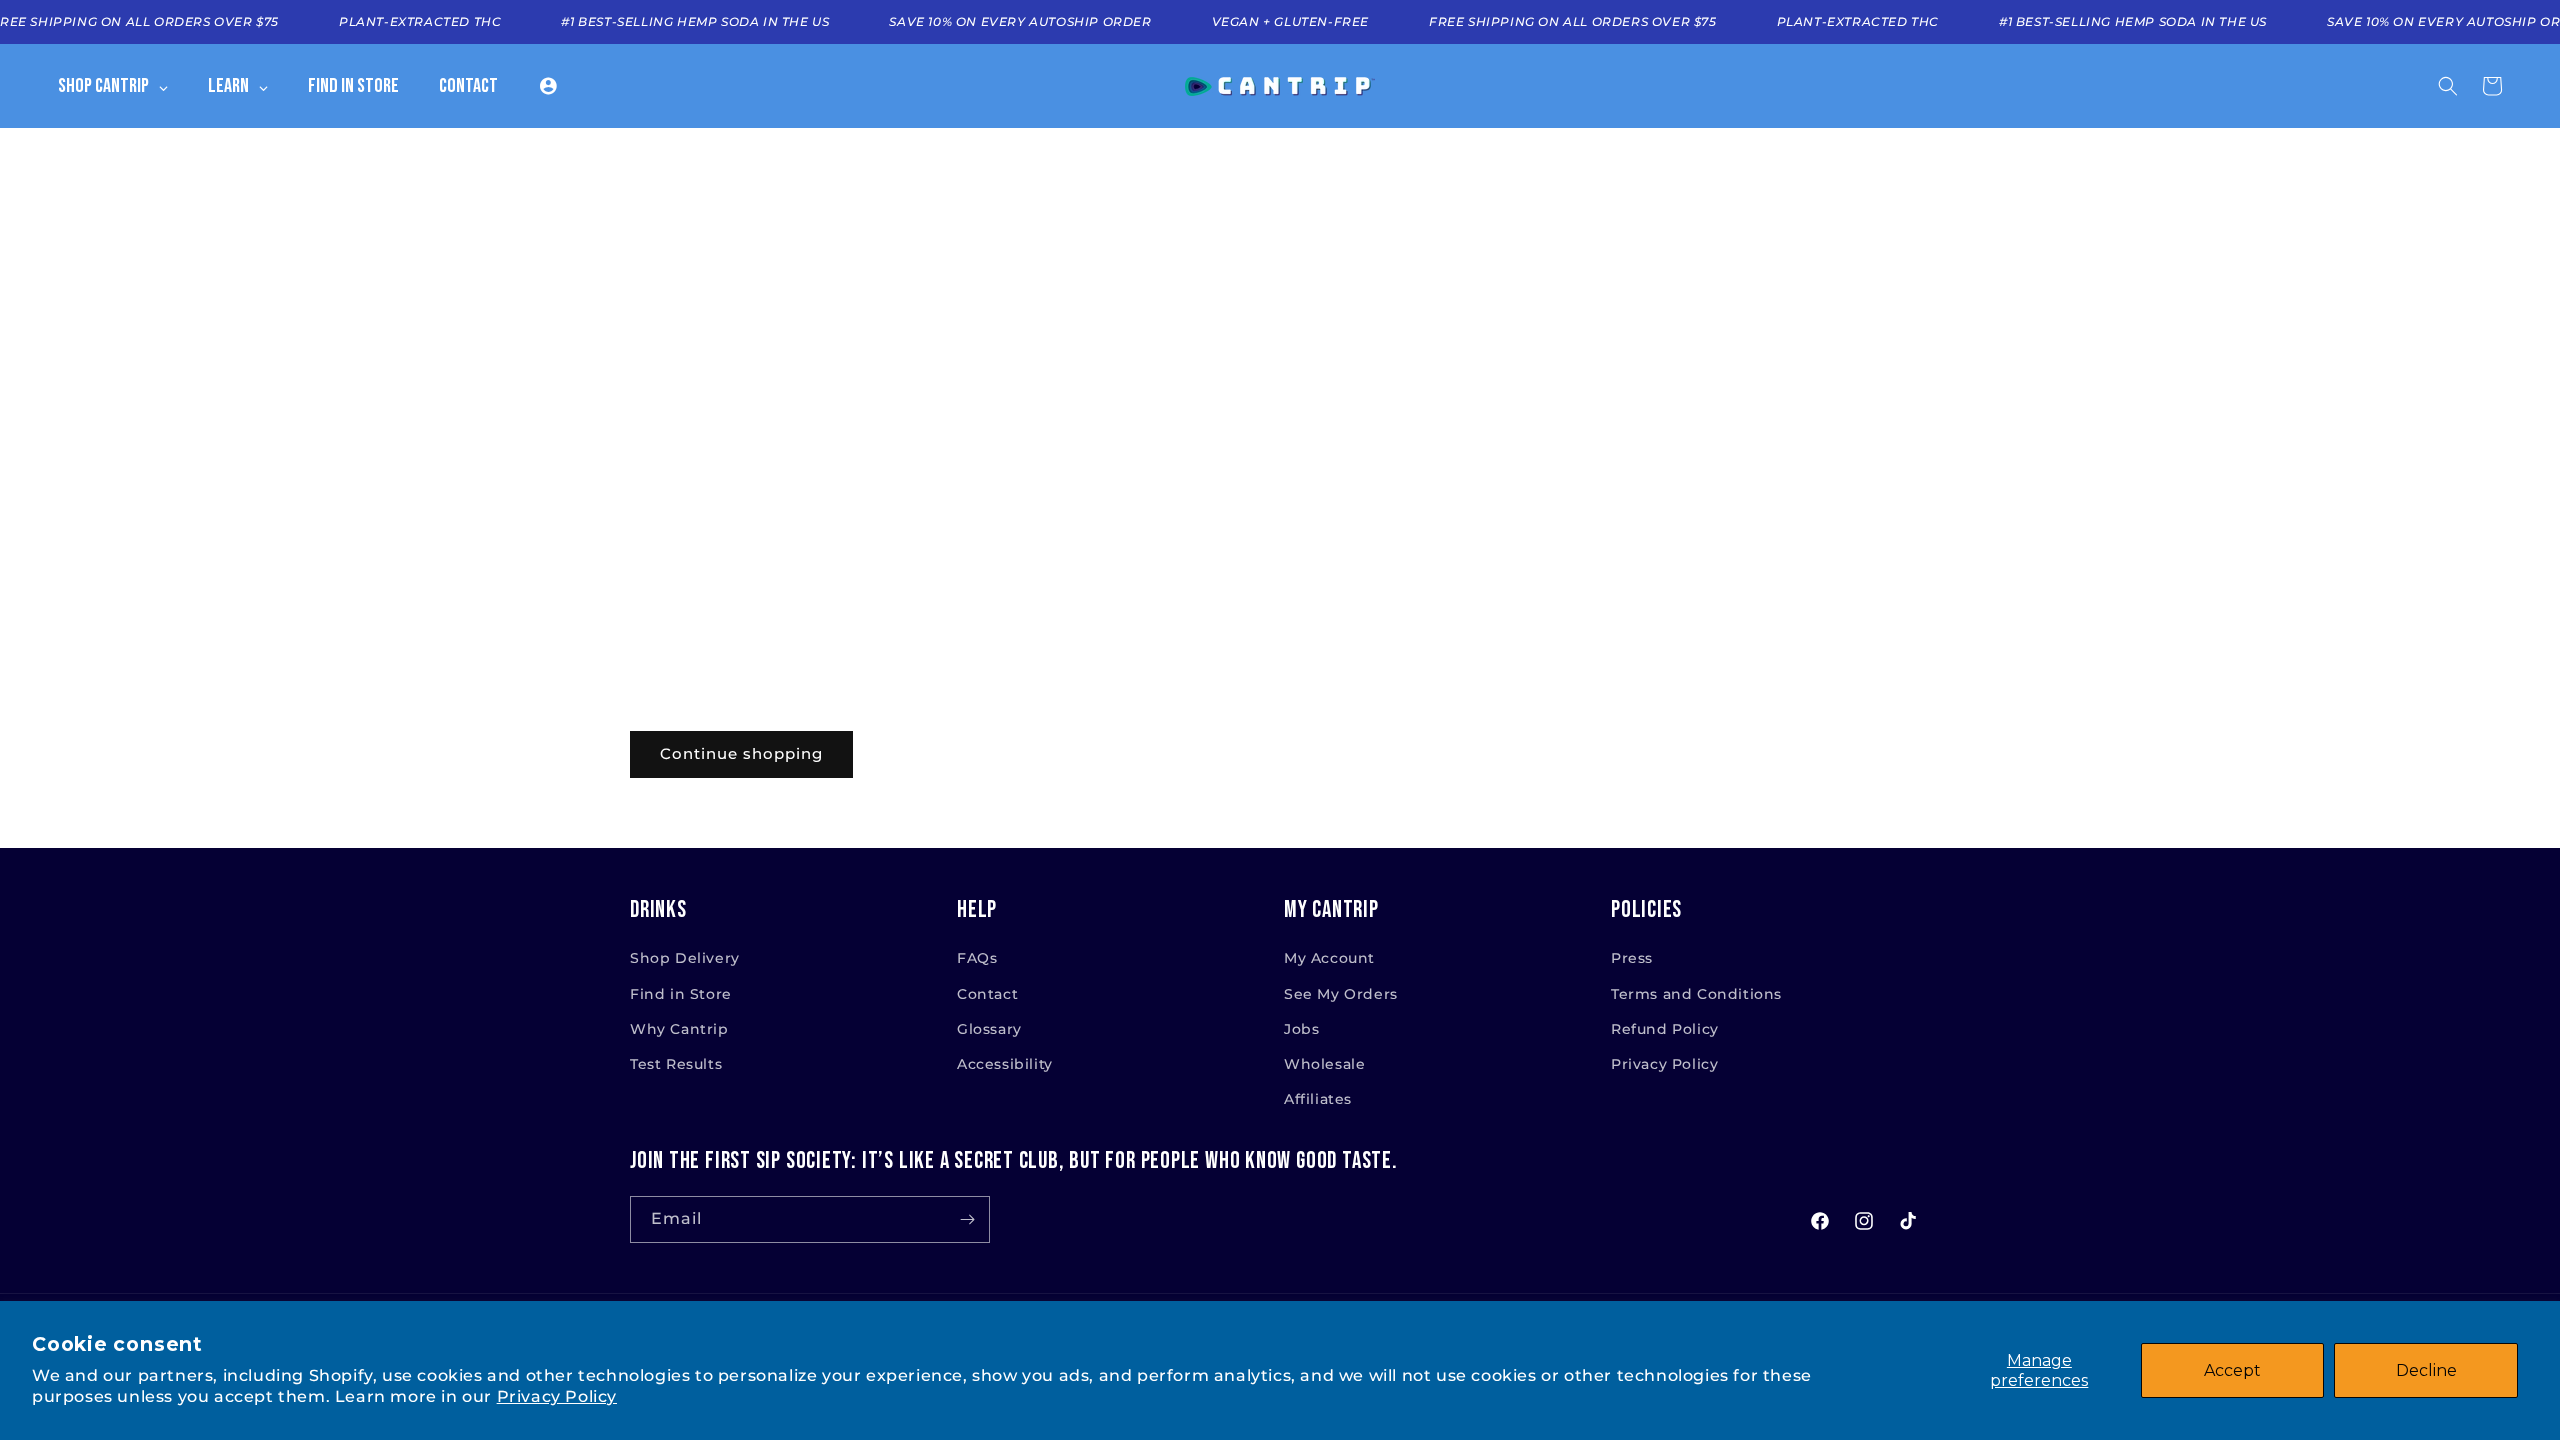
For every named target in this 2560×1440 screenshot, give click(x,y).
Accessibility (1005, 1064)
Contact (987, 994)
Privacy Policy (557, 1396)
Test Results (676, 1064)
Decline (2426, 1370)
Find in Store (681, 994)
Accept (2232, 1370)
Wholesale (1324, 1064)
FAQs (977, 958)
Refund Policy (1665, 1029)
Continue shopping (741, 753)
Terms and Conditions (1696, 994)
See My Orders (1341, 994)
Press (1632, 958)
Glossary (989, 1029)
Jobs (1301, 1029)
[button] (2448, 86)
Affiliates (1318, 1099)
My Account (1329, 958)
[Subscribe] (967, 1219)
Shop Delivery (685, 958)
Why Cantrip (679, 1029)
